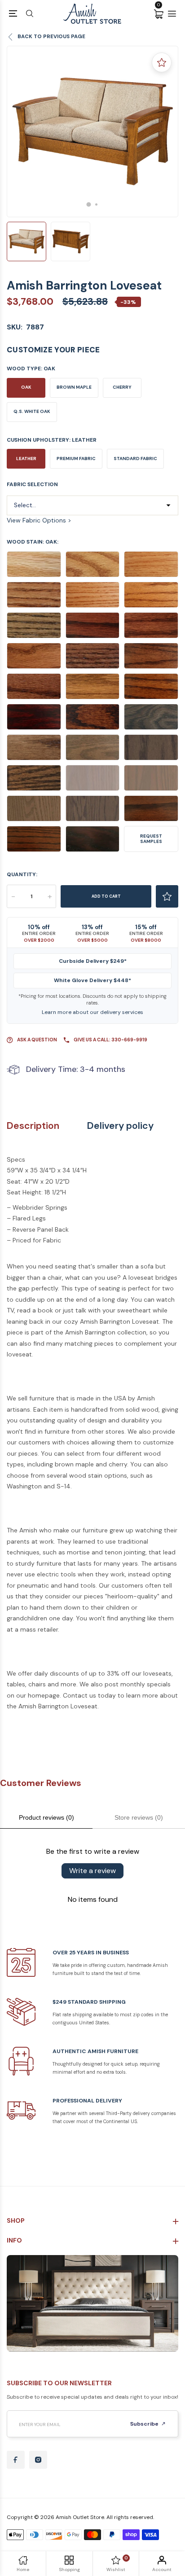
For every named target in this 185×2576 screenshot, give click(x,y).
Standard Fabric (135, 459)
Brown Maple (74, 387)
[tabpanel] (92, 132)
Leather (26, 459)
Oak (26, 387)
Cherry (122, 387)
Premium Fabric (76, 459)
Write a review (92, 1871)
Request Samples (151, 839)
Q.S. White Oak (32, 411)
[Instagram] (38, 2460)
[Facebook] (16, 2460)
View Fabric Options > (39, 520)
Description (33, 1126)
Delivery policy (120, 1126)
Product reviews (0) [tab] (46, 1817)
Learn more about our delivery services (92, 1012)
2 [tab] (96, 204)
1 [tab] (89, 204)
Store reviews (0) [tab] (139, 1817)
